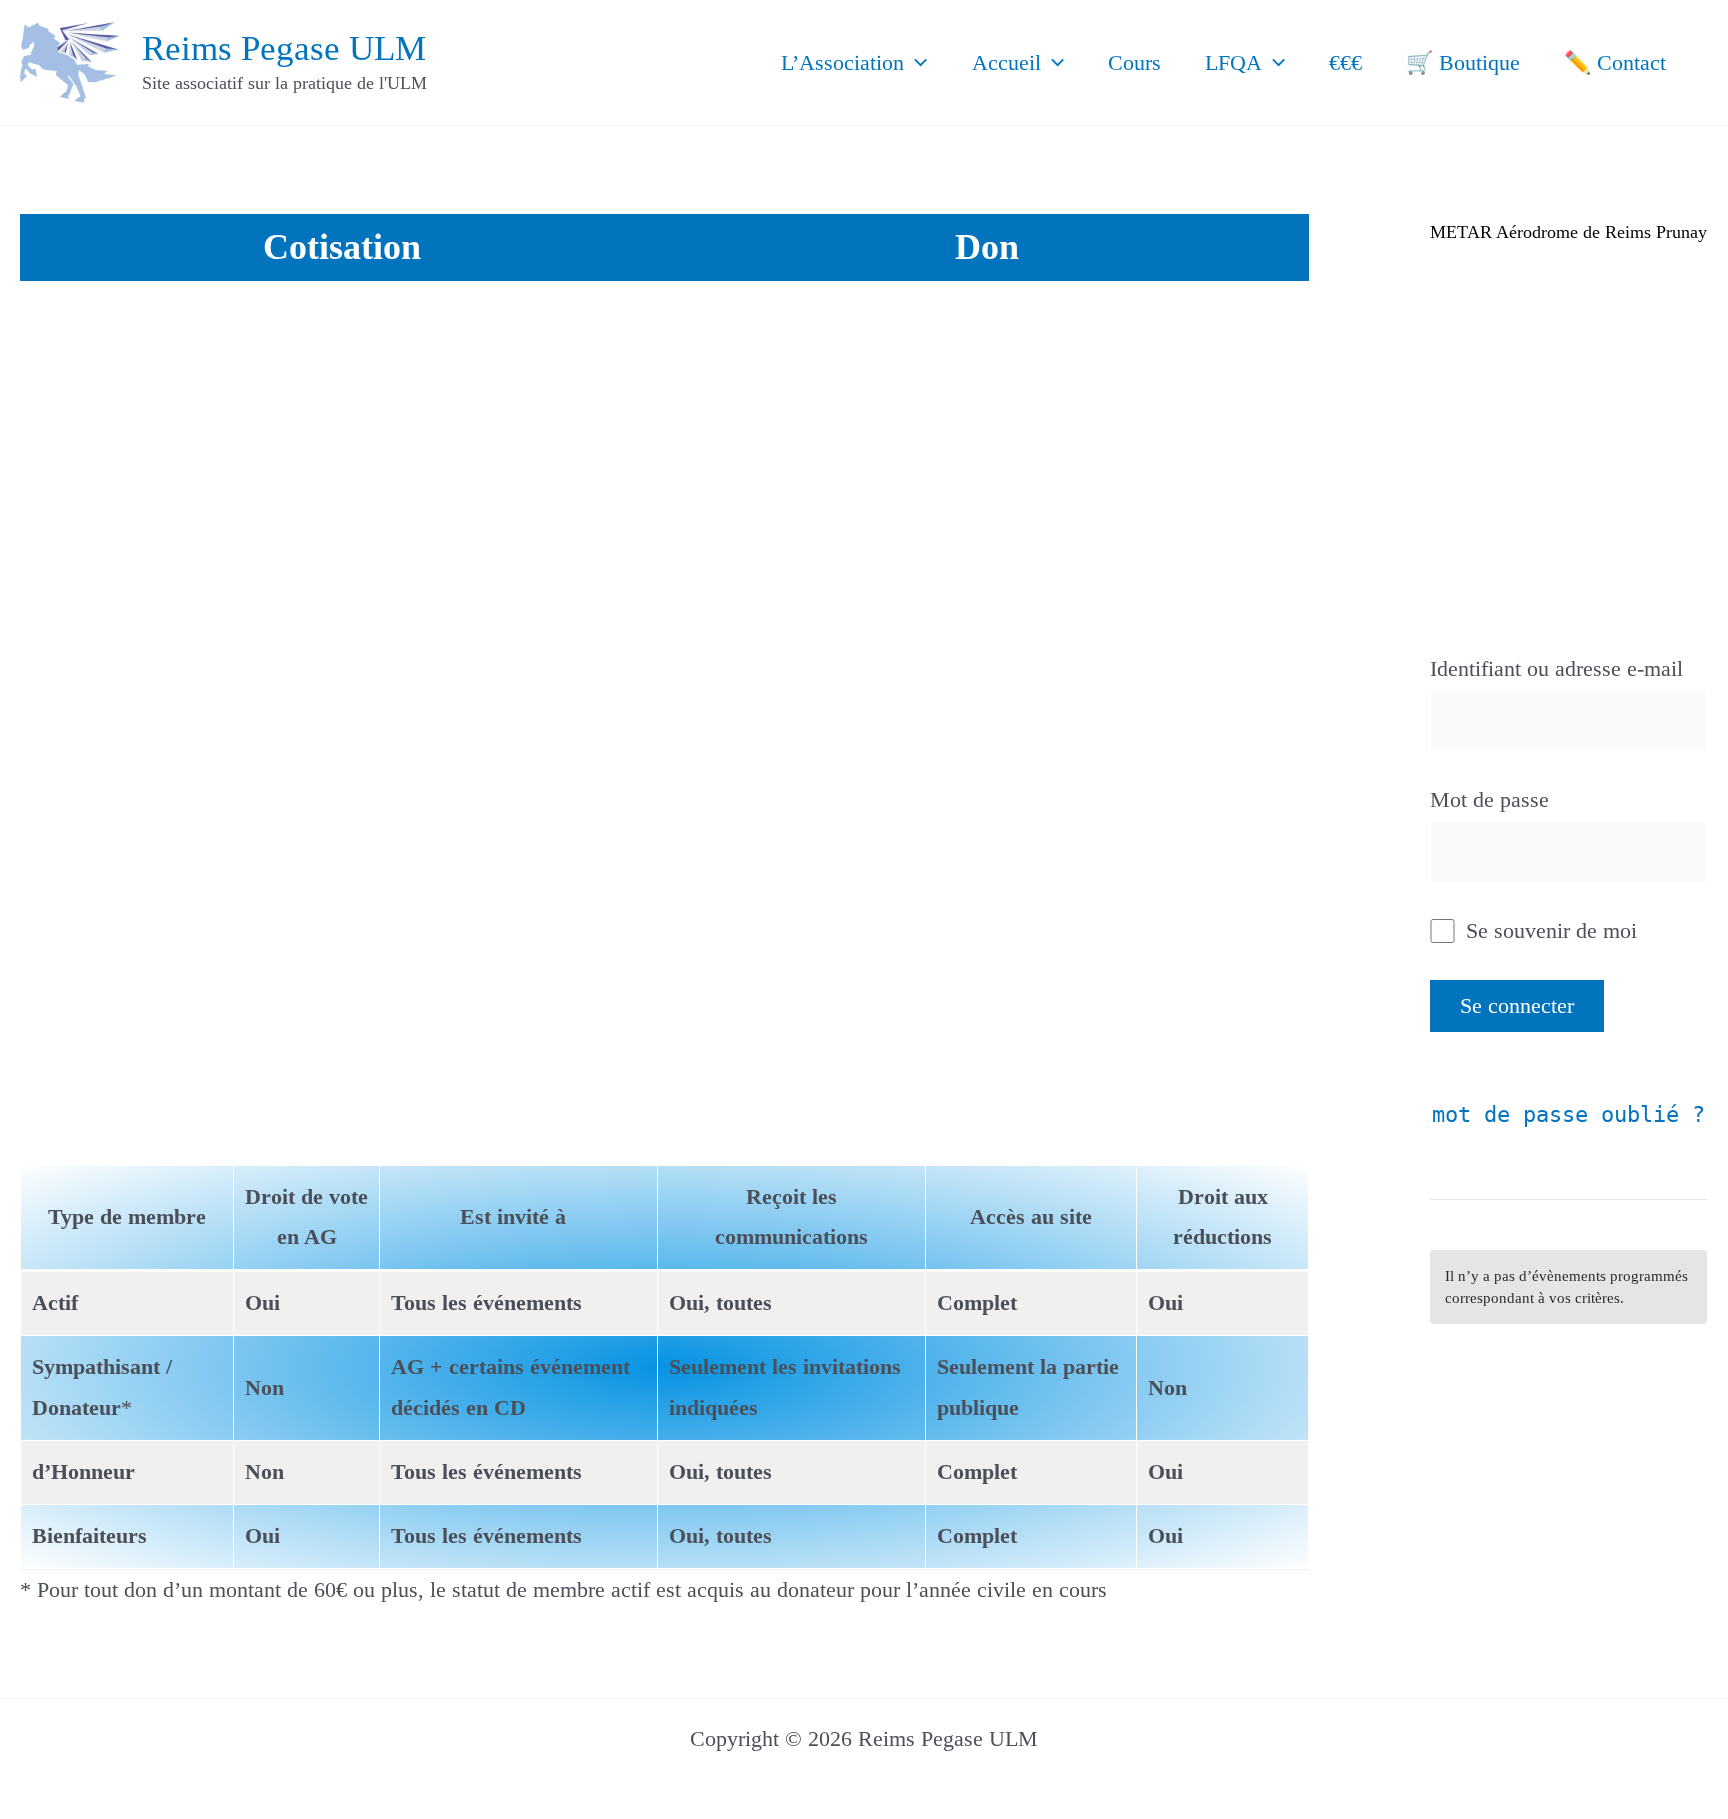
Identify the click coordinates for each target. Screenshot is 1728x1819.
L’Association (842, 62)
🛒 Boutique (1463, 62)
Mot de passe (1489, 799)
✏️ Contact (1615, 62)
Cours (1134, 62)
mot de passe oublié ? (1568, 1114)
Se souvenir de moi (1548, 930)
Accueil (1006, 62)
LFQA (1233, 62)
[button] (915, 63)
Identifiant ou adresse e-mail (1556, 668)
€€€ (1345, 62)
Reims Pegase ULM (284, 48)
